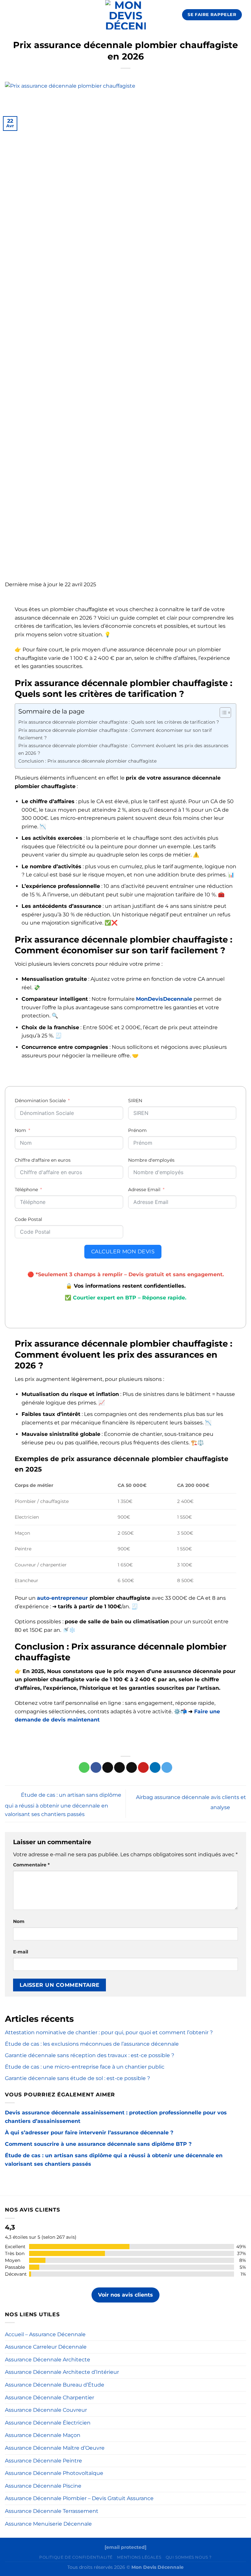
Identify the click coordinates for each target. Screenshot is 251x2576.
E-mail (21, 1952)
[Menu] (9, 15)
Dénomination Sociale (41, 1101)
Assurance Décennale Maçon (43, 2435)
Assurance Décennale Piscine (43, 2486)
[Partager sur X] (108, 1768)
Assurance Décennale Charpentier (50, 2398)
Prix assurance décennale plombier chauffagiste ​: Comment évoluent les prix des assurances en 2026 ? (123, 749)
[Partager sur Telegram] (167, 1768)
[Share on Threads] (119, 1768)
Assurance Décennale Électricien (48, 2423)
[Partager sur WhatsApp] (84, 1768)
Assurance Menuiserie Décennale (48, 2524)
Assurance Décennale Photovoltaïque (54, 2473)
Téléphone (26, 1190)
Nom (20, 1130)
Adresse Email (145, 1190)
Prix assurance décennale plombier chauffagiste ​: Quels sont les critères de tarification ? (119, 722)
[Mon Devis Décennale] (126, 15)
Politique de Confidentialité (76, 2557)
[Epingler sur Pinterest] (143, 1768)
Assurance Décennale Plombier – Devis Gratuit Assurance (79, 2498)
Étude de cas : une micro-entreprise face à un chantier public (85, 2067)
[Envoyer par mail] (132, 1768)
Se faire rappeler (212, 14)
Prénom (137, 1130)
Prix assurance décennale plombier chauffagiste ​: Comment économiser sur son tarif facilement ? (115, 734)
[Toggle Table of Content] (222, 713)
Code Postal (28, 1219)
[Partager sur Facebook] (96, 1768)
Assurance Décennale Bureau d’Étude (55, 2385)
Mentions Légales (139, 2557)
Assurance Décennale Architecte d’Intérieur (62, 2372)
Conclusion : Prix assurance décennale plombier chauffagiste (87, 761)
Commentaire (31, 1865)
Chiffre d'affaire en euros (43, 1160)
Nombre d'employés (151, 1160)
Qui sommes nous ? (189, 2557)
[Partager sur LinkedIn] (155, 1768)
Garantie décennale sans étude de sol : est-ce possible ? (77, 2078)
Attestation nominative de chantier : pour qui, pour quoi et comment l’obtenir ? (109, 2032)
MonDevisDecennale (164, 999)
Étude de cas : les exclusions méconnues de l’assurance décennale (92, 2044)
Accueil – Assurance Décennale (45, 2334)
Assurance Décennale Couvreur (46, 2410)
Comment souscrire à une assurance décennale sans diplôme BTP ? (98, 2144)
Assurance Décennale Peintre (43, 2461)
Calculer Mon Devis (123, 1252)
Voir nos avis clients (125, 2295)
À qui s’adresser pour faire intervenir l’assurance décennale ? (89, 2133)
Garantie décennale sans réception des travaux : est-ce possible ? (90, 2055)
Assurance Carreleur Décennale (46, 2347)
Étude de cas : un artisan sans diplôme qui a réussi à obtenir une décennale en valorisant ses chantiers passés (63, 1805)
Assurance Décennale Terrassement (52, 2511)
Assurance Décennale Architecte (48, 2360)
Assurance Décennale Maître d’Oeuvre (55, 2448)
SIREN (135, 1101)
